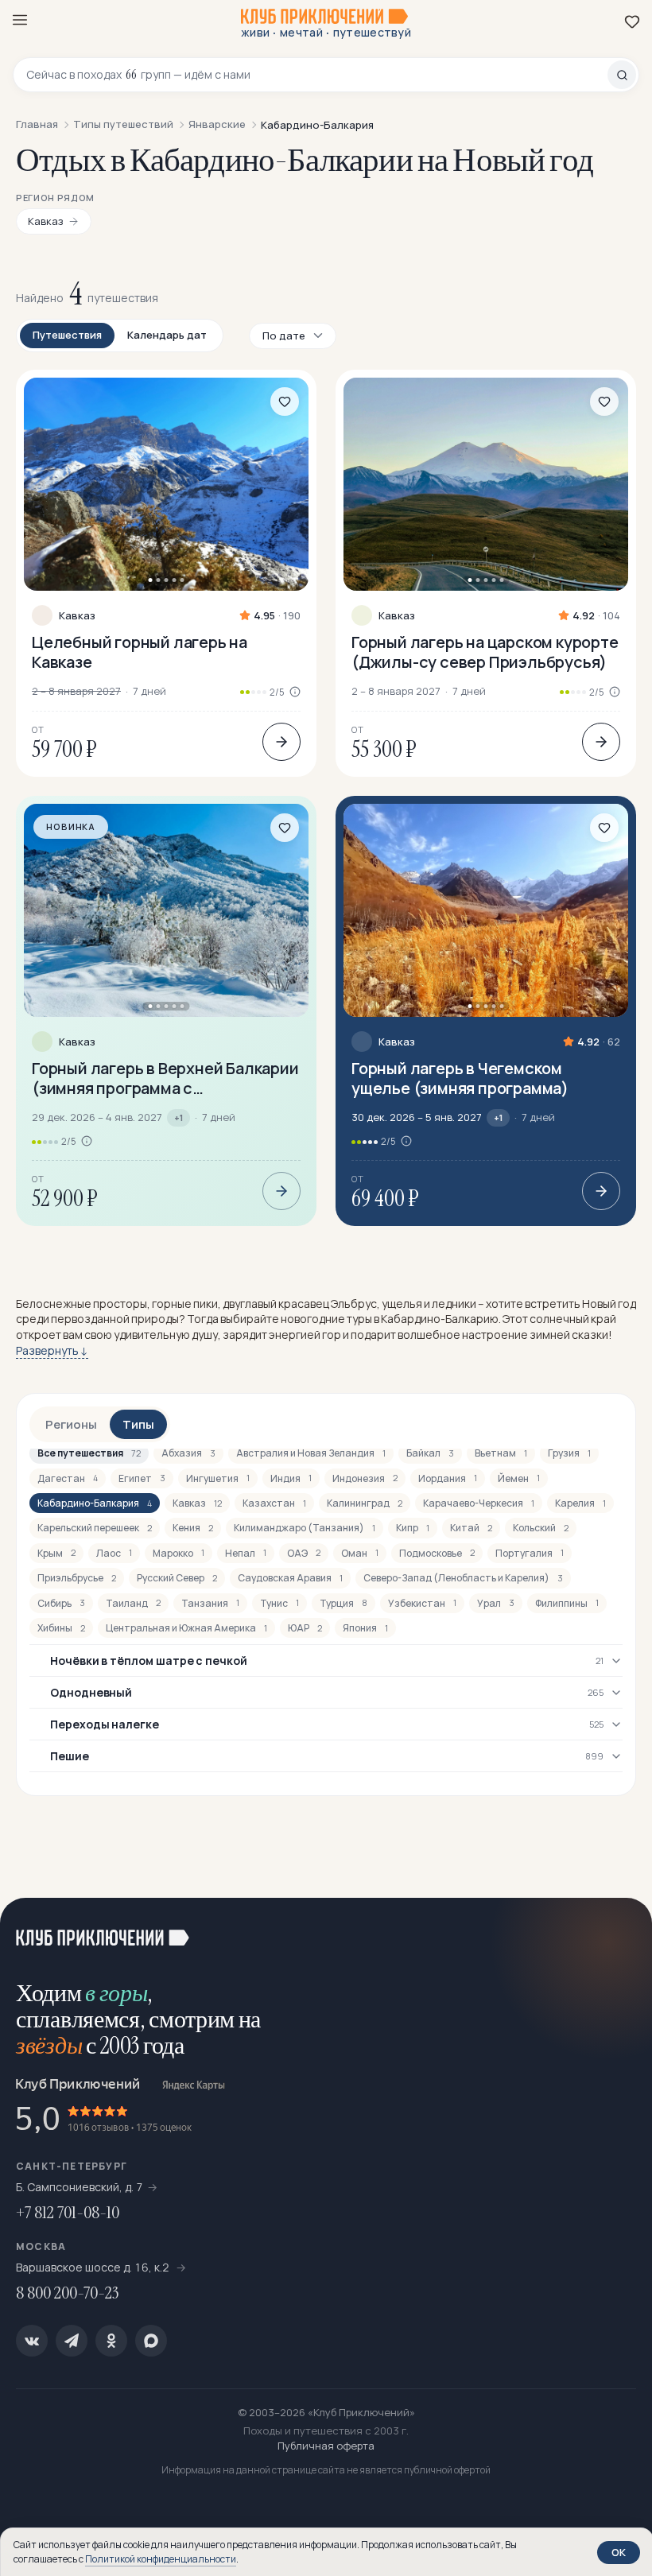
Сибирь (61, 1603)
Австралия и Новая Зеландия (311, 1453)
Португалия (530, 1553)
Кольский (541, 1528)
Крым (56, 1553)
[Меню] (20, 20)
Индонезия (365, 1478)
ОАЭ (304, 1553)
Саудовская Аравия (290, 1578)
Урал (496, 1603)
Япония (365, 1628)
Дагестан (68, 1478)
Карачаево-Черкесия (479, 1503)
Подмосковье (437, 1553)
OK (619, 2552)
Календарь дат (167, 335)
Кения (193, 1528)
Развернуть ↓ (52, 1350)
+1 (179, 1117)
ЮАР (305, 1628)
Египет (142, 1478)
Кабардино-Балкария (95, 1503)
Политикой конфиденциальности (161, 2559)
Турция (343, 1603)
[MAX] (151, 2341)
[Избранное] (632, 21)
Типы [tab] (138, 1424)
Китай (471, 1528)
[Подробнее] (281, 742)
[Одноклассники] (111, 2341)
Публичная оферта (326, 2446)
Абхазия (188, 1453)
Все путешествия (89, 1453)
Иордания (448, 1478)
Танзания (210, 1603)
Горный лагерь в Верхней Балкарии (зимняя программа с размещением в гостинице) (165, 1078)
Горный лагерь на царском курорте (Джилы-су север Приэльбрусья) (485, 652)
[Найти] (622, 75)
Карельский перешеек (95, 1528)
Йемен (519, 1478)
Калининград (365, 1503)
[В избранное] (285, 402)
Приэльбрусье (77, 1578)
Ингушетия (218, 1478)
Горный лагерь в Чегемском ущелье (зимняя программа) (460, 1078)
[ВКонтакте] (32, 2341)
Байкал (430, 1453)
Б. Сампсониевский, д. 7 (80, 2187)
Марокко (179, 1553)
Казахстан (274, 1503)
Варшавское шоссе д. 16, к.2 (94, 2267)
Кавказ (77, 616)
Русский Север (177, 1578)
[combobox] (317, 75)
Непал (246, 1553)
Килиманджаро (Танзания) (305, 1528)
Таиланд (133, 1603)
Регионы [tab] (71, 1424)
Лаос (114, 1553)
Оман (360, 1553)
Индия (291, 1478)
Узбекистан (422, 1603)
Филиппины (567, 1603)
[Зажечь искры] (620, 1930)
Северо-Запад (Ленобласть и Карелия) (463, 1578)
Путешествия (67, 335)
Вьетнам (501, 1453)
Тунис (279, 1603)
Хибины (61, 1628)
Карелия (580, 1503)
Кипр (413, 1528)
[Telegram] (72, 2341)
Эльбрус (354, 1304)
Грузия (569, 1453)
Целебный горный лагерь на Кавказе (140, 652)
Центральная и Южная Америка (186, 1628)
